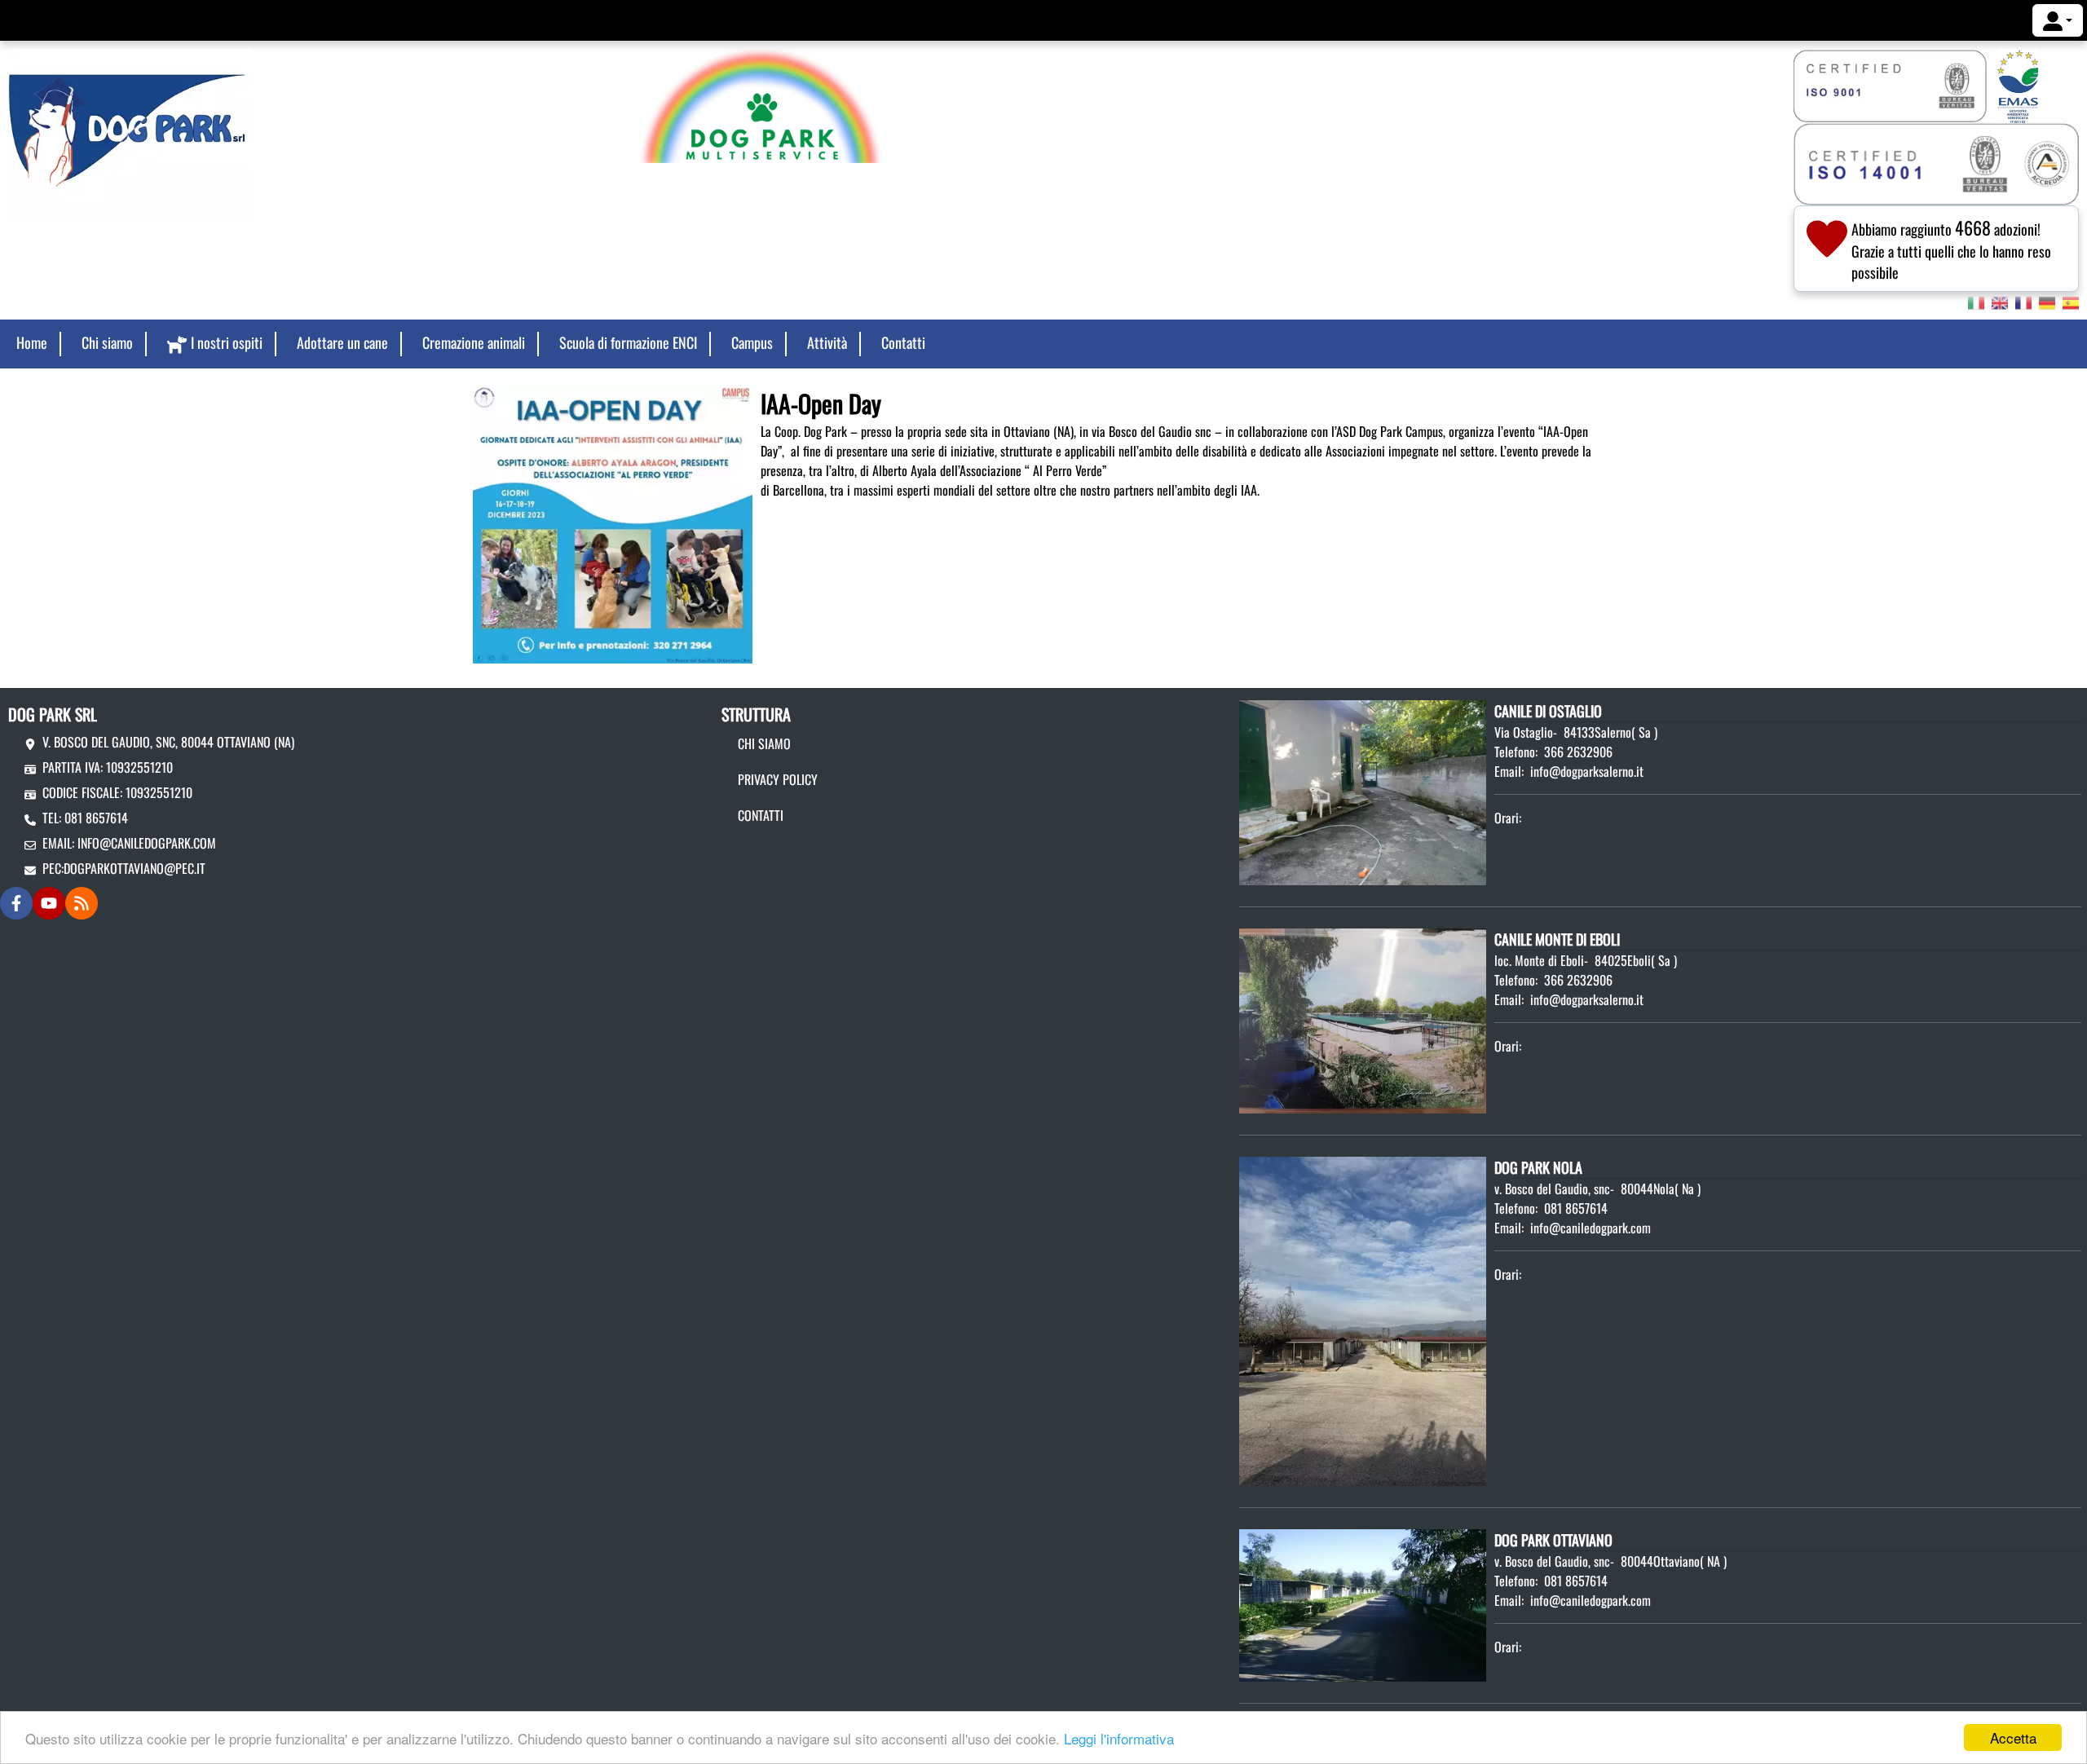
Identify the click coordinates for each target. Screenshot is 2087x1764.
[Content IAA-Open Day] (613, 523)
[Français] (2023, 302)
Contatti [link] (903, 342)
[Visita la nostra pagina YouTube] (49, 903)
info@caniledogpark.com (147, 843)
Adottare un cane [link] (342, 342)
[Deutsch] (2047, 302)
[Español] (2071, 302)
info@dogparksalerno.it (1587, 771)
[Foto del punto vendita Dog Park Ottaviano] (1363, 1603)
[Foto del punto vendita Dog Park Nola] (1363, 1320)
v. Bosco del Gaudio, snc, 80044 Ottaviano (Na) (168, 742)
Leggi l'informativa (1119, 1738)
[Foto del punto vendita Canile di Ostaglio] (1363, 791)
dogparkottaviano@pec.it (135, 868)
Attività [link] (827, 342)
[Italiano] (1976, 302)
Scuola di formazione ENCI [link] (628, 342)
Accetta (2013, 1738)
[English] (2000, 302)
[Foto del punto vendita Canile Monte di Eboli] (1363, 1019)
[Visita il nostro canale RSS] (82, 903)
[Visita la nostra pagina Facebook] (16, 903)
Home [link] (32, 342)
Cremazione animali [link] (474, 342)
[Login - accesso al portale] (2058, 20)
